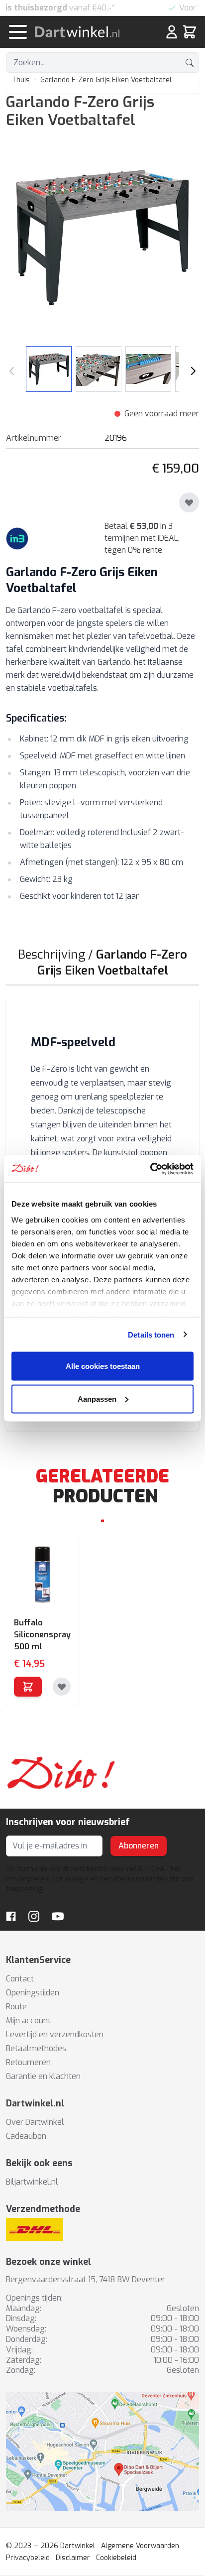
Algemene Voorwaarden (140, 2546)
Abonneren (139, 1846)
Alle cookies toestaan (103, 1366)
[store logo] (86, 32)
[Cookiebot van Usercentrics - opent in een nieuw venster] (150, 1169)
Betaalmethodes (36, 2048)
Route (16, 2007)
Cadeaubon (26, 2136)
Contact (20, 1979)
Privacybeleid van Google (47, 1879)
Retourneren (28, 2062)
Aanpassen (97, 1399)
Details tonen (151, 1334)
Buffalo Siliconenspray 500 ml (42, 1635)
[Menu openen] (18, 32)
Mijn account (28, 2021)
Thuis (21, 80)
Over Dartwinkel (35, 2122)
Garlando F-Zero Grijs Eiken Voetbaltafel (106, 80)
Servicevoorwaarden (134, 1879)
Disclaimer (73, 2558)
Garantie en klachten (43, 2076)
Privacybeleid (28, 2558)
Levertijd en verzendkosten (55, 2034)
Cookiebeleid (116, 2558)
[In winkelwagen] (28, 1687)
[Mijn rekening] (172, 32)
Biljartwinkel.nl (32, 2182)
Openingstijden (33, 1993)
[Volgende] (193, 371)
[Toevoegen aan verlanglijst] (189, 502)
